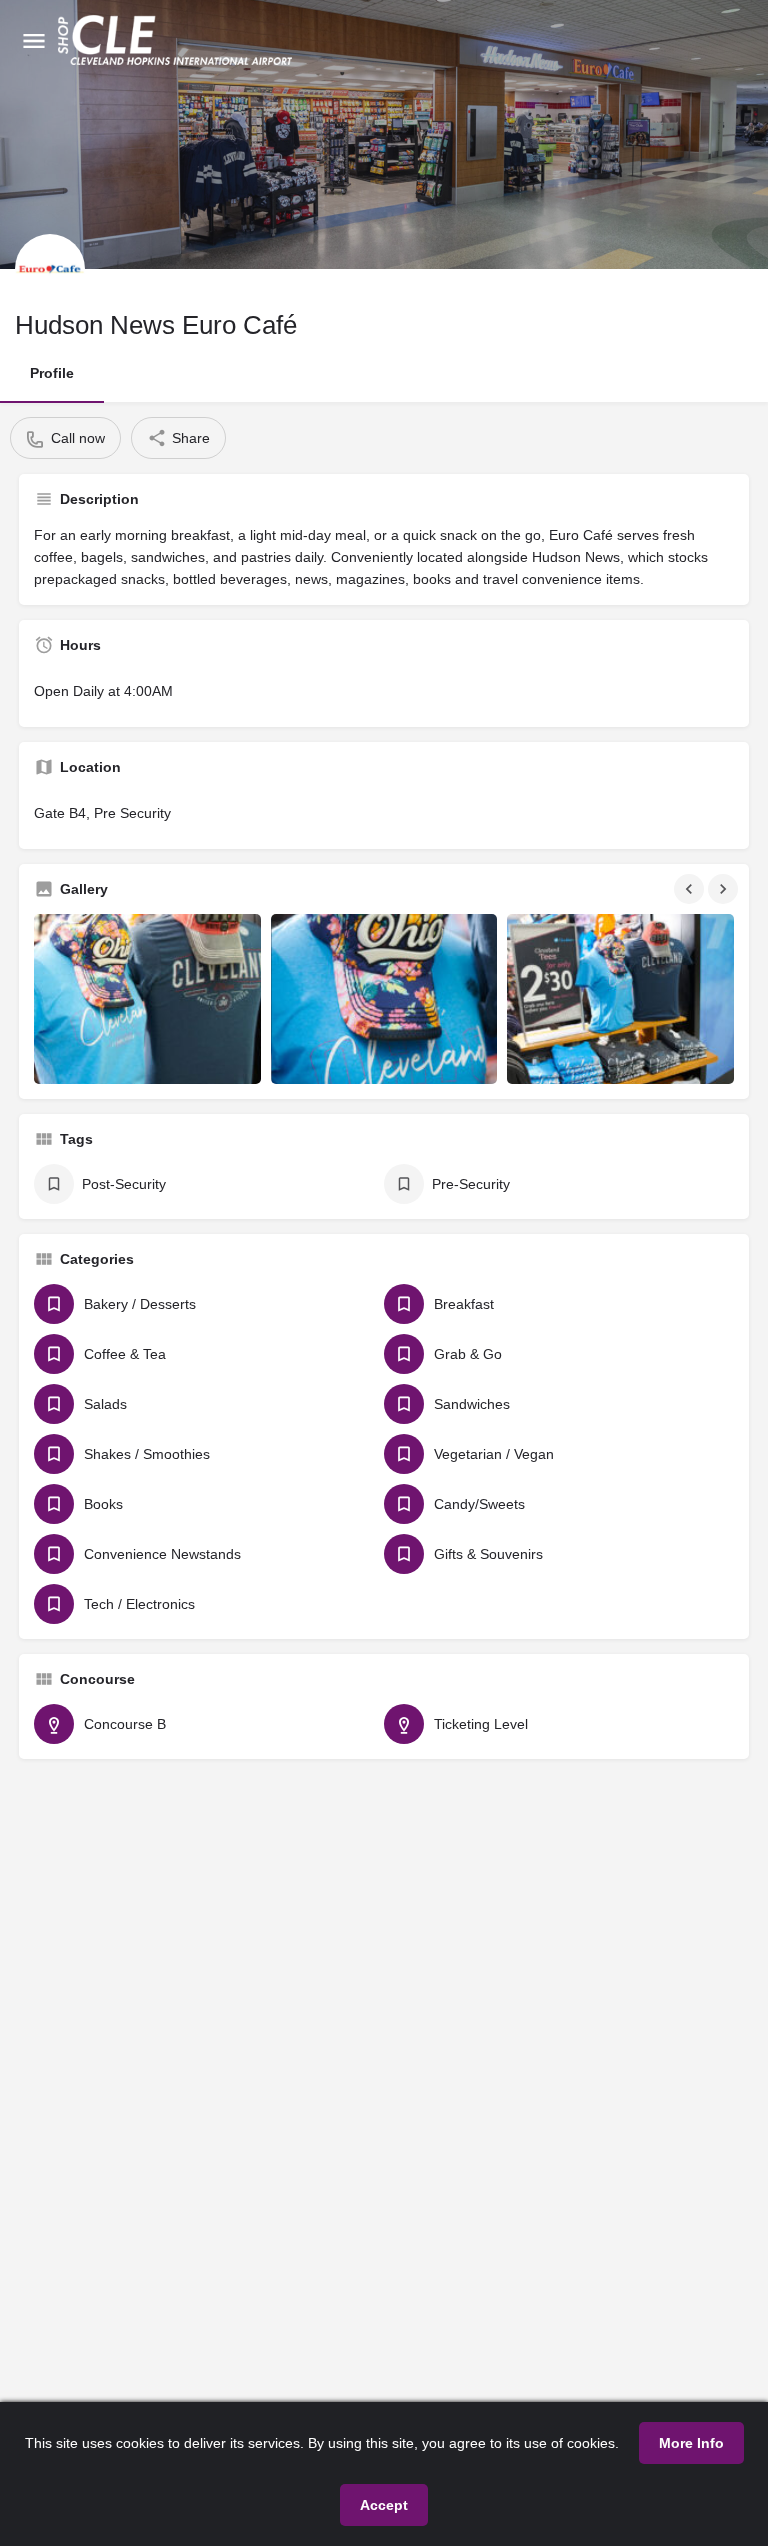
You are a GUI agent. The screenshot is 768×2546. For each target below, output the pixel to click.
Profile (52, 373)
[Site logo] (177, 40)
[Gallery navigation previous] (691, 889)
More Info (691, 2443)
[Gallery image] (147, 999)
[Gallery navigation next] (725, 889)
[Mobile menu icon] (34, 40)
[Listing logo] (50, 269)
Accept (384, 2505)
